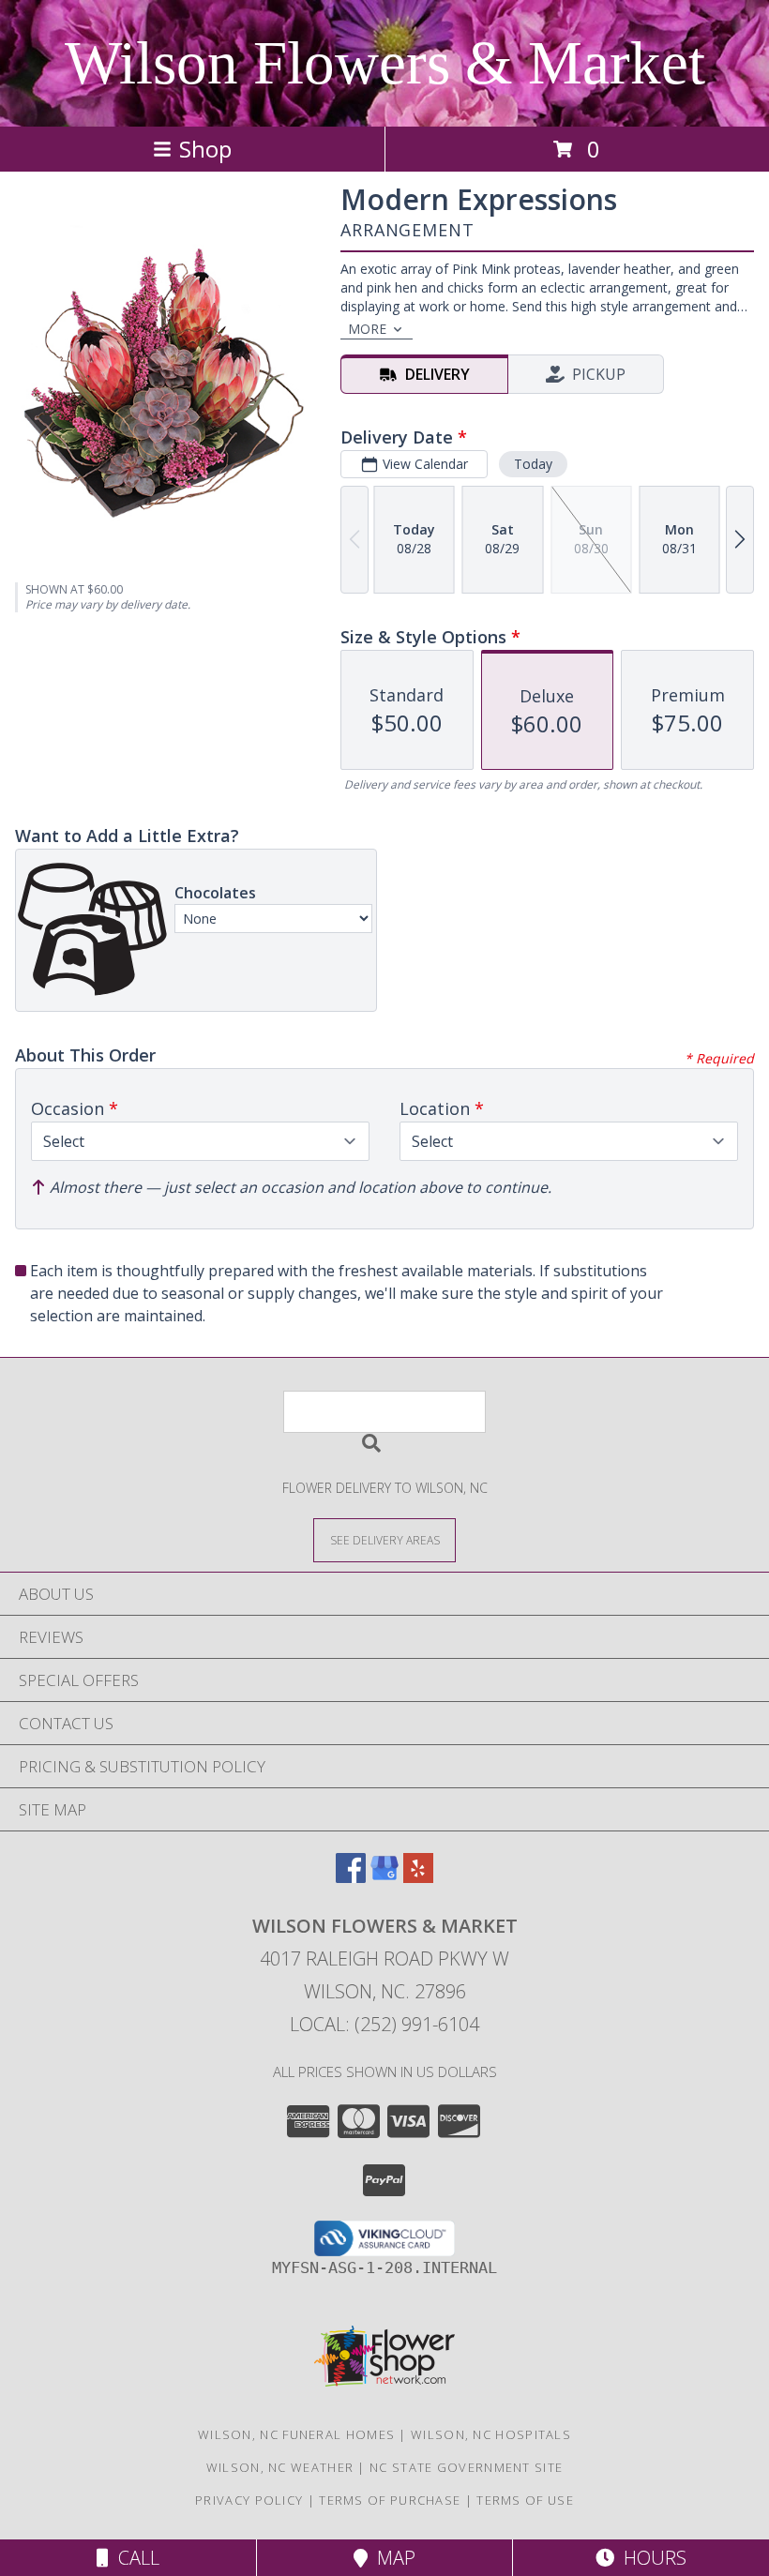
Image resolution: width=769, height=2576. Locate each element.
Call (134, 2558)
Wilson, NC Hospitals (491, 2434)
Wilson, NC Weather (280, 2467)
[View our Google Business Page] (384, 1877)
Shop (205, 149)
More (367, 329)
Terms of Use (525, 2500)
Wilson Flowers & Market (385, 63)
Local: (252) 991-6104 (384, 2024)
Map (392, 2558)
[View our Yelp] (418, 1877)
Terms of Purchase (390, 2500)
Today (533, 464)
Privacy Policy (249, 2500)
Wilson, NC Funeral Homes (296, 2434)
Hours (650, 2558)
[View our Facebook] (351, 1877)
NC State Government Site (466, 2467)
